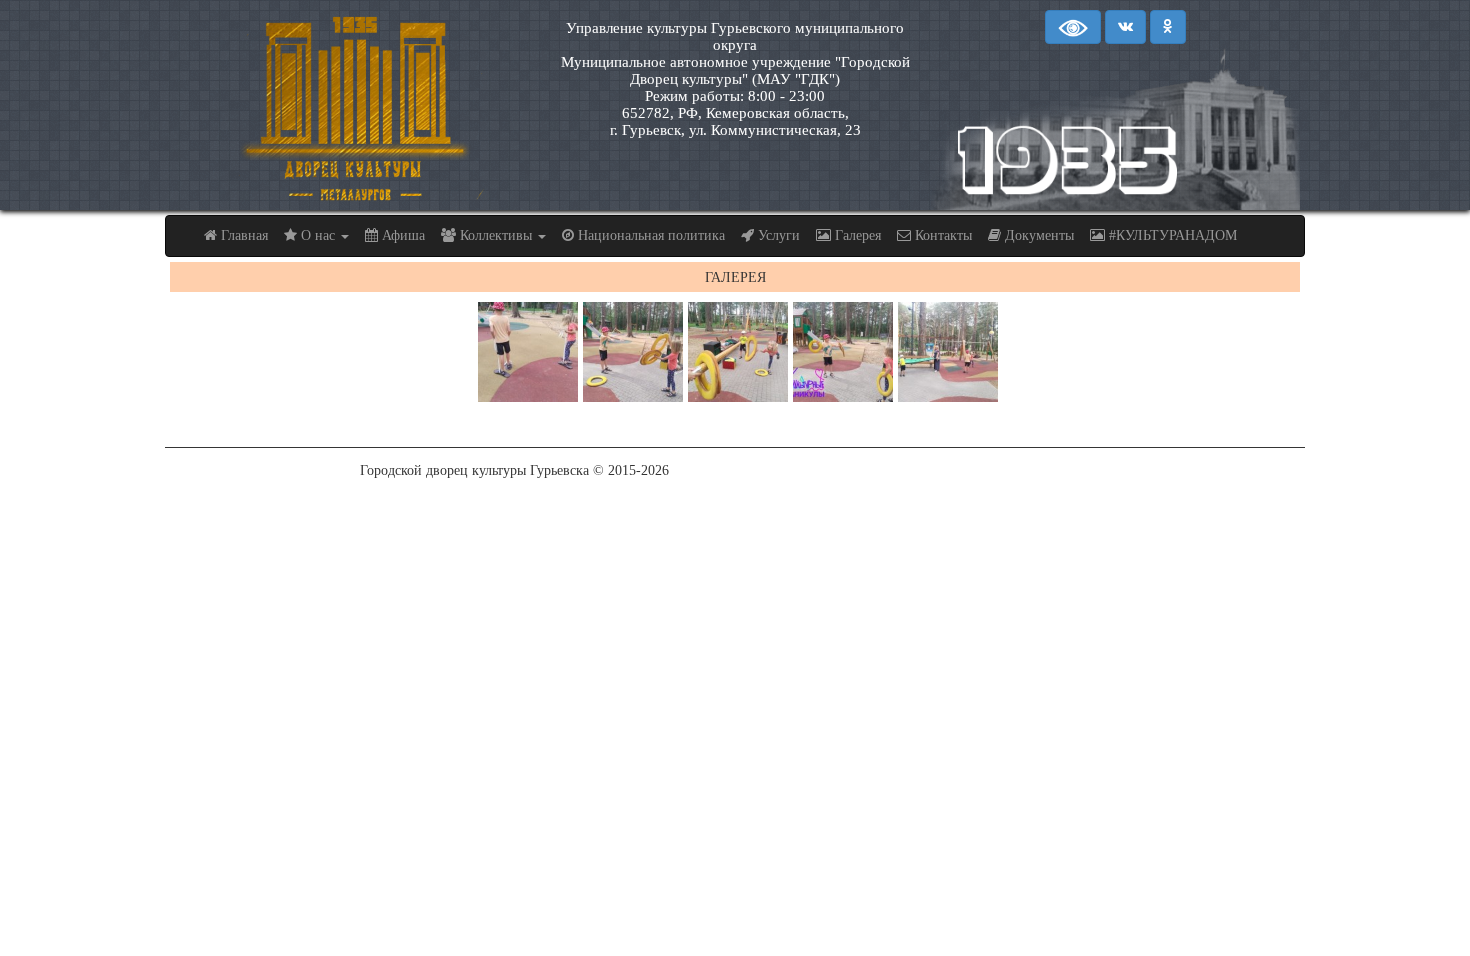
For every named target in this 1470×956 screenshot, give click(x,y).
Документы (1037, 235)
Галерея (856, 235)
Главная (242, 235)
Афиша (401, 235)
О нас (318, 235)
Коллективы (496, 235)
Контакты (941, 235)
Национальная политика (649, 235)
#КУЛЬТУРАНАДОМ (1171, 235)
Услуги (777, 235)
